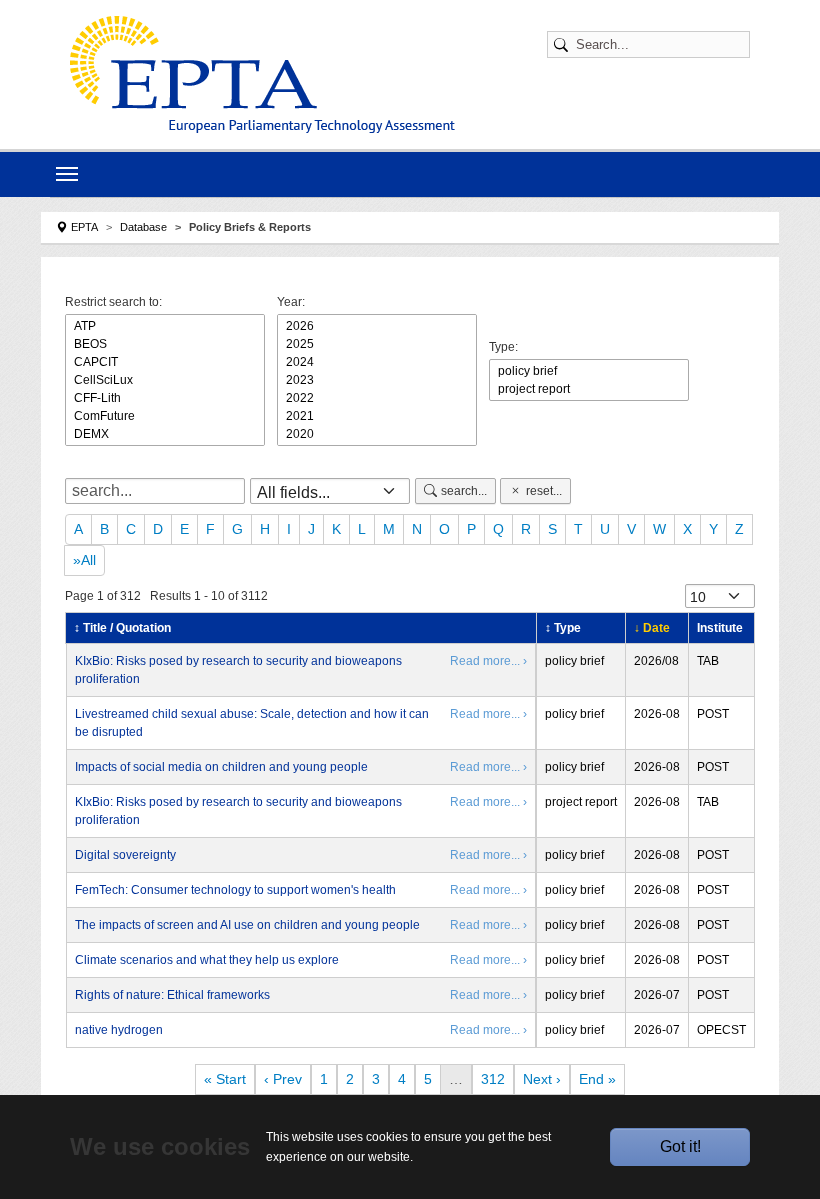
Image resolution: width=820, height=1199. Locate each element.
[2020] (377, 434)
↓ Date (652, 628)
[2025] (377, 344)
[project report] (589, 389)
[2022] (377, 398)
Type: (503, 347)
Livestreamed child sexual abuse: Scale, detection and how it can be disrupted (252, 723)
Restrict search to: (113, 302)
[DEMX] (165, 434)
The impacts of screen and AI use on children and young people (247, 925)
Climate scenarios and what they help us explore (207, 960)
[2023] (377, 380)
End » (597, 1079)
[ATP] (165, 326)
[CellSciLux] (165, 380)
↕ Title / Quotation (122, 628)
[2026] (377, 326)
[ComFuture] (165, 416)
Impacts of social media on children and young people (221, 767)
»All (84, 560)
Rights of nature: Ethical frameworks (172, 995)
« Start (225, 1079)
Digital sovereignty (125, 855)
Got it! (680, 1146)
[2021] (377, 416)
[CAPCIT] (165, 362)
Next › (542, 1079)
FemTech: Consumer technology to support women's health (235, 890)
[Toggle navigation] (67, 174)
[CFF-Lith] (165, 398)
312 (493, 1079)
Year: (291, 302)
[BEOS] (165, 344)
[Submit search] (564, 44)
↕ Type (563, 628)
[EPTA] (262, 74)
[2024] (377, 362)
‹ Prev (283, 1079)
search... (464, 491)
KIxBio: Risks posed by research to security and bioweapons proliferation (238, 670)
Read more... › (488, 661)
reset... (544, 491)
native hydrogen (119, 1030)
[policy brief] (589, 371)
